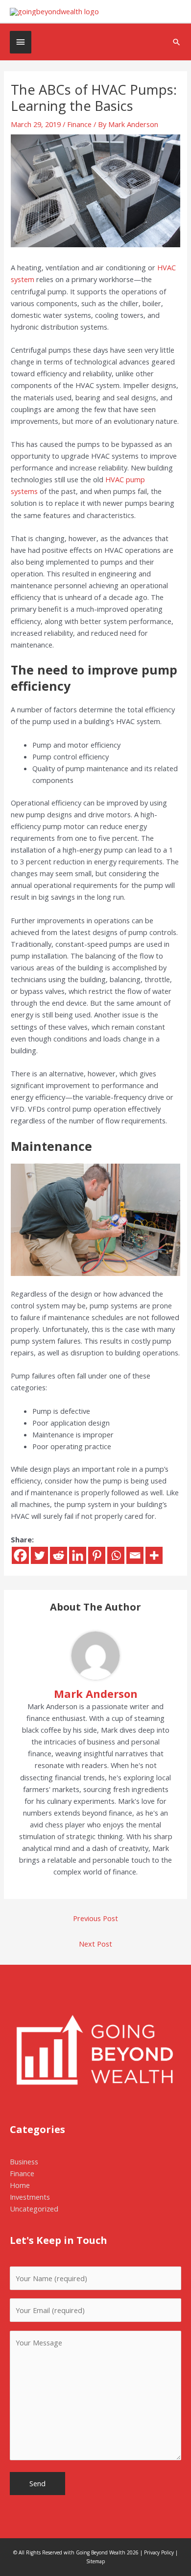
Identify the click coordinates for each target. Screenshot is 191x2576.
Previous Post (95, 1918)
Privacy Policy (159, 2552)
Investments (30, 2197)
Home (20, 2185)
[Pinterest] (97, 1555)
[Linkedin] (78, 1555)
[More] (154, 1555)
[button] (177, 42)
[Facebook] (20, 1555)
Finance (79, 124)
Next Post (95, 1944)
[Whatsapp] (116, 1555)
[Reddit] (59, 1555)
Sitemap (95, 2561)
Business (24, 2161)
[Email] (135, 1555)
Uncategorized (34, 2209)
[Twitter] (39, 1555)
